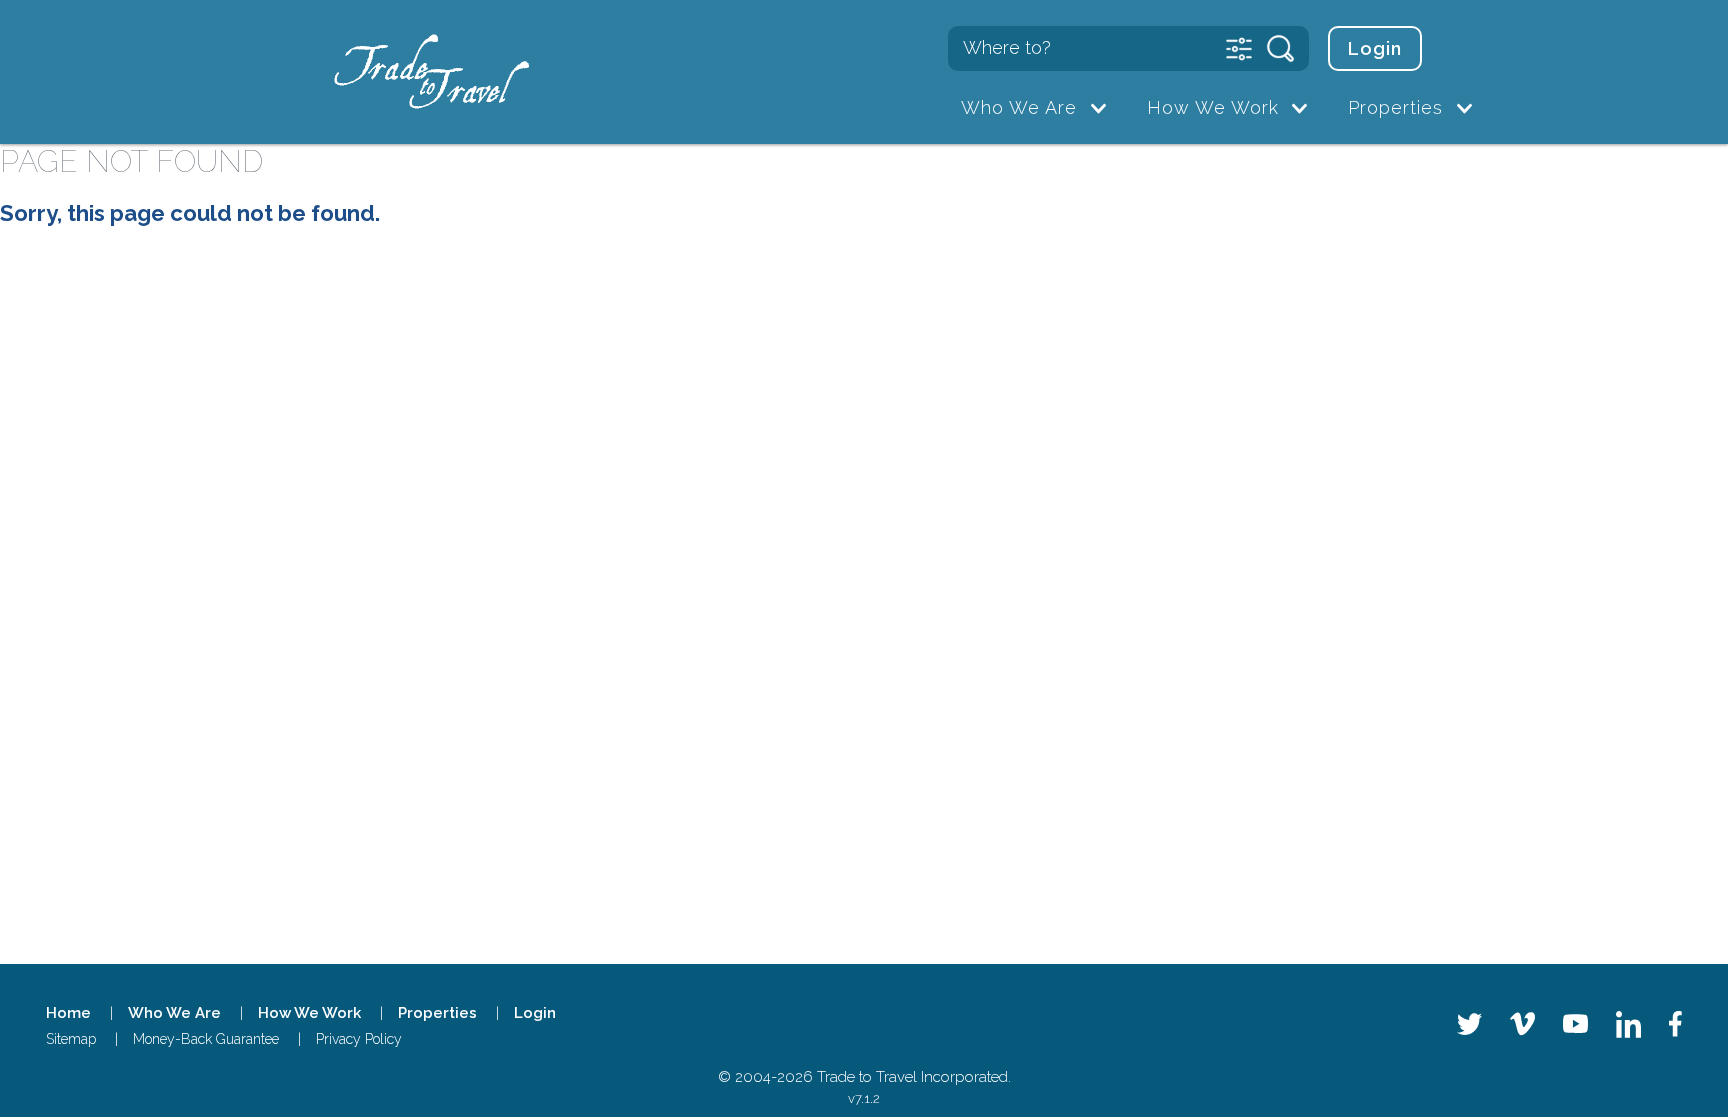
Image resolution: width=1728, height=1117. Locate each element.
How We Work (1213, 107)
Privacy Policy (359, 1039)
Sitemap (71, 1039)
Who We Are (1019, 107)
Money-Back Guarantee (206, 1039)
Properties (1395, 107)
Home (68, 1013)
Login (1375, 48)
